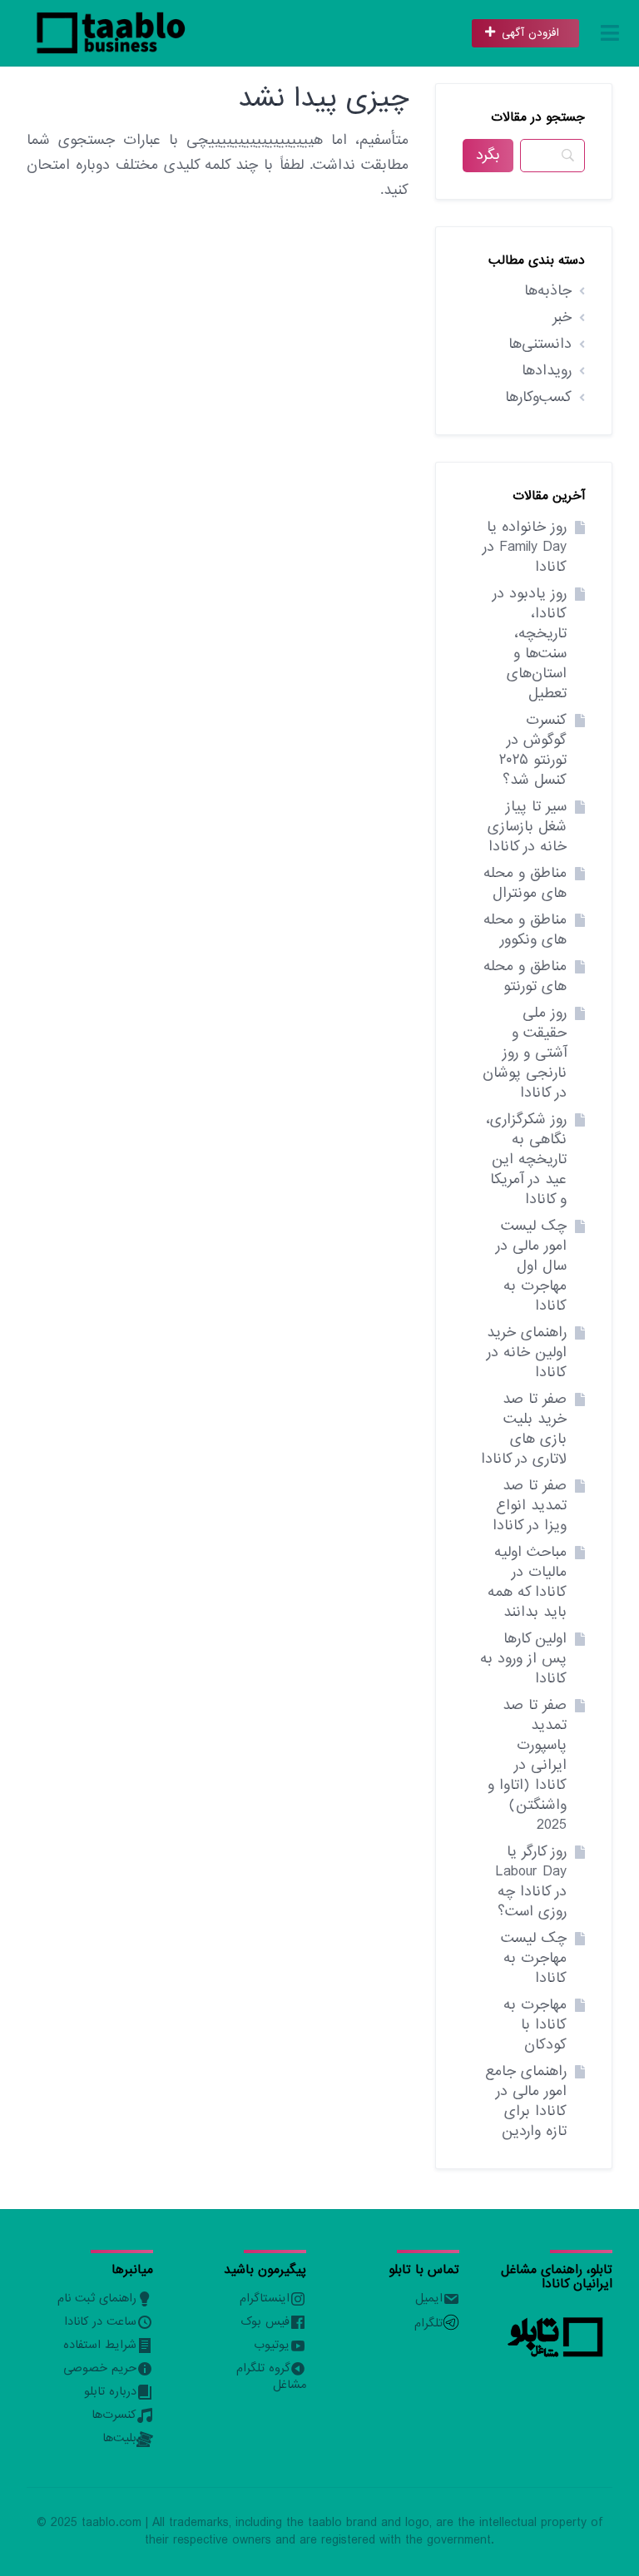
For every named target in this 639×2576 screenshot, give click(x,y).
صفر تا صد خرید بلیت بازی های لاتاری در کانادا (524, 1429)
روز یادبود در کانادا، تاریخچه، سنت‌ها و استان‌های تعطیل (530, 644)
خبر (562, 317)
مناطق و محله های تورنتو (525, 976)
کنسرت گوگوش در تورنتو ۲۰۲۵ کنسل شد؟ (533, 750)
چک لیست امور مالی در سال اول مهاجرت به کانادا (531, 1266)
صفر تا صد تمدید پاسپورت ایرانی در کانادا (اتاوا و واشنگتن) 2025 (527, 1765)
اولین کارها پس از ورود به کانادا (523, 1659)
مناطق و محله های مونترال (525, 883)
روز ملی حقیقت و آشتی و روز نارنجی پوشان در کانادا (525, 1053)
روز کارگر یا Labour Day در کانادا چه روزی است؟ (531, 1882)
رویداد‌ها (547, 371)
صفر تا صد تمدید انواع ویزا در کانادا (530, 1506)
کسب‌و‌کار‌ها (538, 397)
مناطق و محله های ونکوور (525, 930)
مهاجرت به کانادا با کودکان (535, 2025)
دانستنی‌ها (540, 344)
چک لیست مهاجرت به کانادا (534, 1958)
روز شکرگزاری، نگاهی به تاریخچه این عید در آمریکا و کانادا (526, 1159)
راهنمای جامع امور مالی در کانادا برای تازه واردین (526, 2101)
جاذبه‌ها (548, 291)
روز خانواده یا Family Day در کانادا (525, 547)
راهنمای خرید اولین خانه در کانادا (527, 1352)
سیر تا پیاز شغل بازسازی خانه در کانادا (527, 827)
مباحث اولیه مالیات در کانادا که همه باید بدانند (527, 1582)
